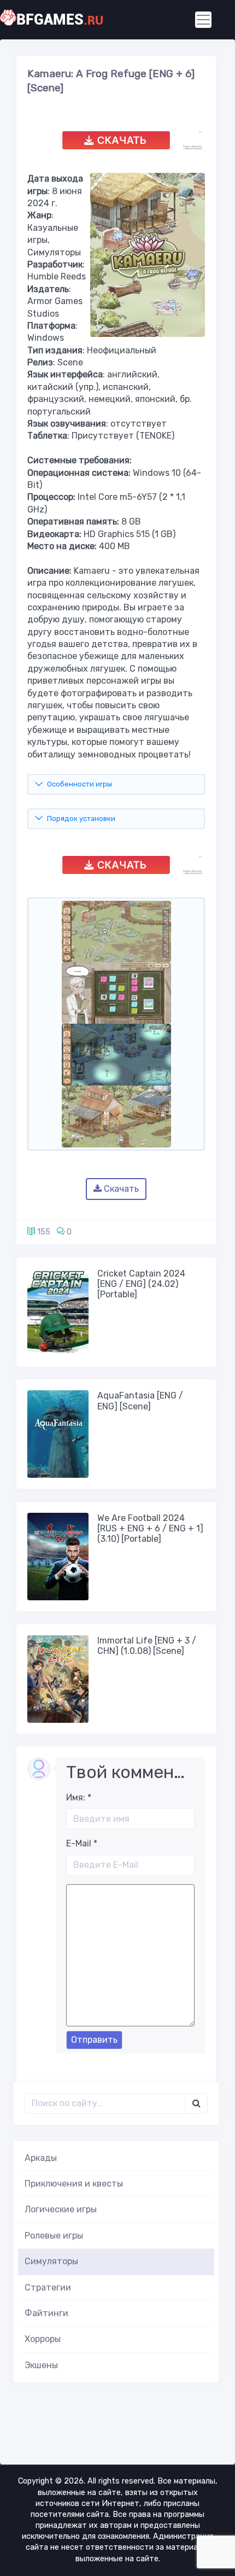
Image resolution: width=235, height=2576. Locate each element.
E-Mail (82, 1843)
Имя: (79, 1797)
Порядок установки (81, 818)
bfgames (60, 20)
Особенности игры (80, 784)
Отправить (94, 2040)
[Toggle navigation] (203, 20)
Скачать (120, 1189)
